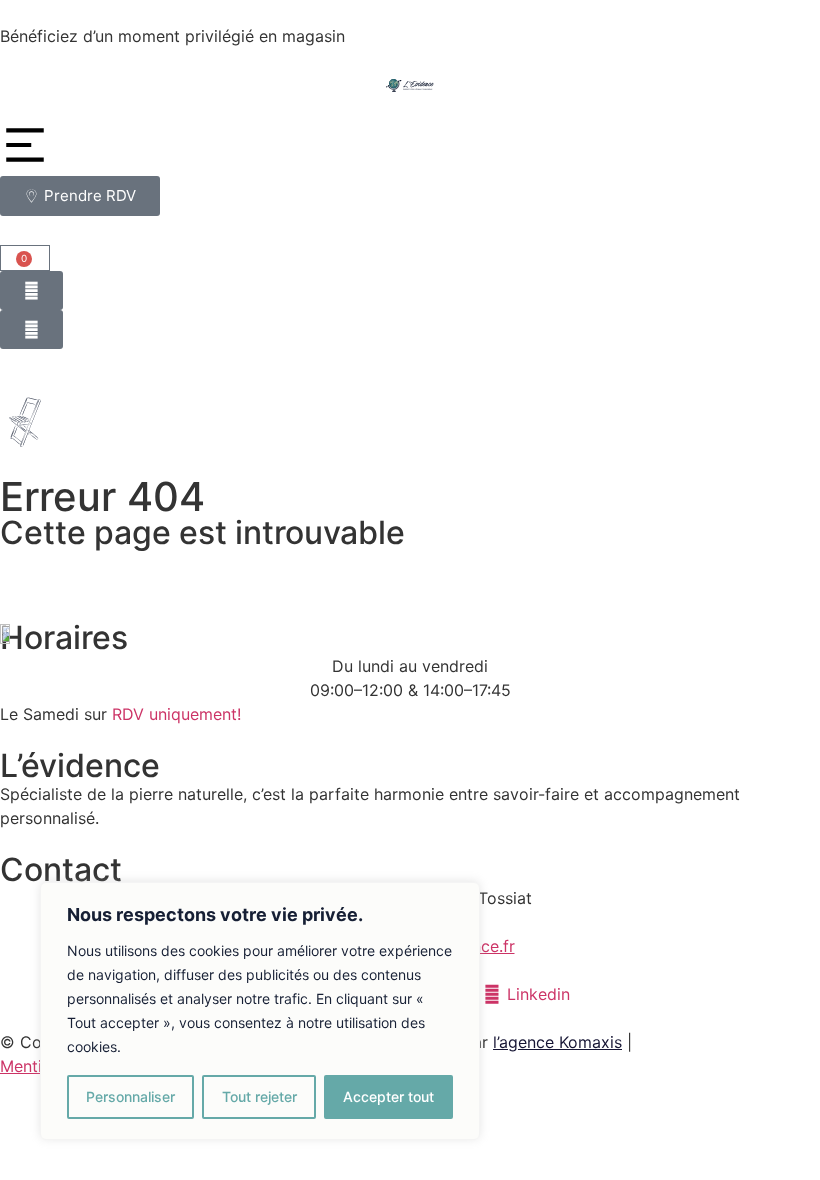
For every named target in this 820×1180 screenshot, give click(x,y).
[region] (260, 1011)
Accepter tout (388, 1096)
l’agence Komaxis (557, 1042)
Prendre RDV (400, 36)
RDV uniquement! (176, 714)
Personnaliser (130, 1096)
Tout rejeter (259, 1096)
